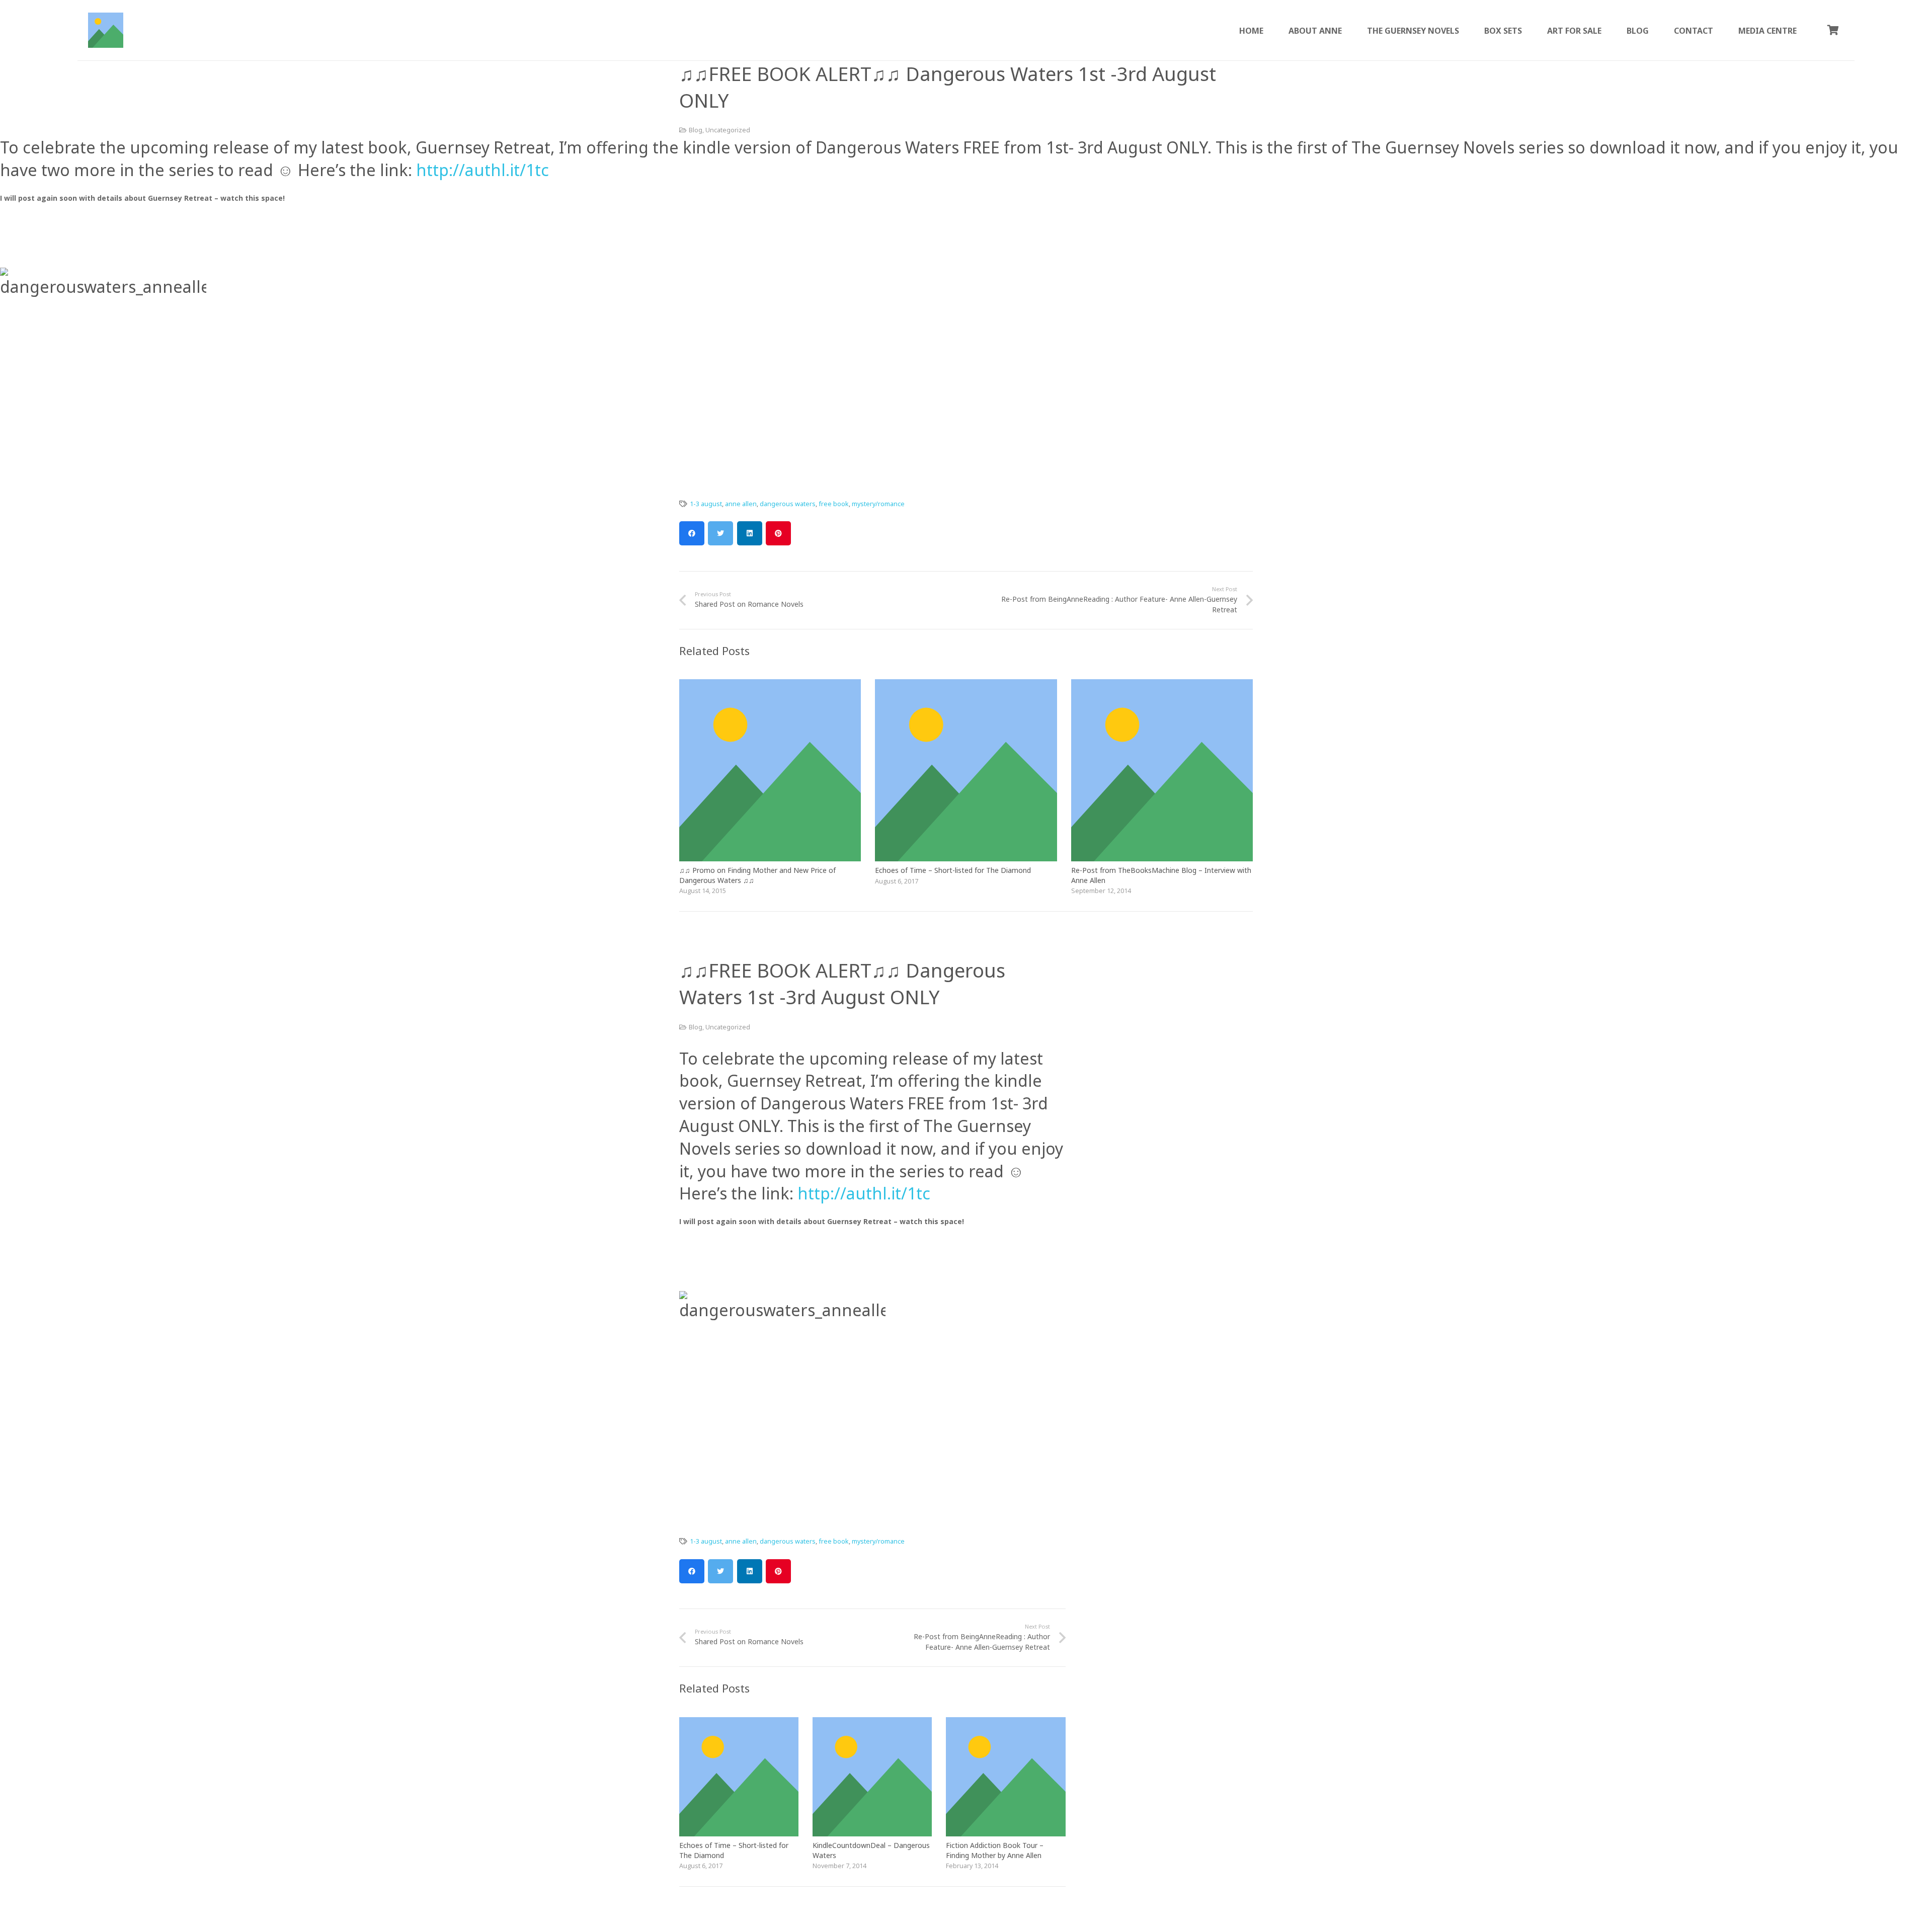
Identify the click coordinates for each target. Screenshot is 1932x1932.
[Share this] (692, 533)
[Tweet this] (720, 533)
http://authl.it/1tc (480, 170)
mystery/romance (878, 504)
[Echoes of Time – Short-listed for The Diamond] (966, 685)
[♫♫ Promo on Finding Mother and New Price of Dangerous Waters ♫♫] (770, 685)
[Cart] (1833, 30)
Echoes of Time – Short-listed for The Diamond (953, 870)
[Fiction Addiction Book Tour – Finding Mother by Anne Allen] (1005, 1723)
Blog (696, 130)
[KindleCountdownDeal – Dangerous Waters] (872, 1723)
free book (834, 504)
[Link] (106, 30)
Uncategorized (728, 130)
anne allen (741, 504)
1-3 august (706, 504)
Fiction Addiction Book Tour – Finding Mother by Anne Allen (995, 1850)
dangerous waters (788, 504)
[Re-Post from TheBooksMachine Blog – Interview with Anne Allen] (1162, 685)
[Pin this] (778, 533)
